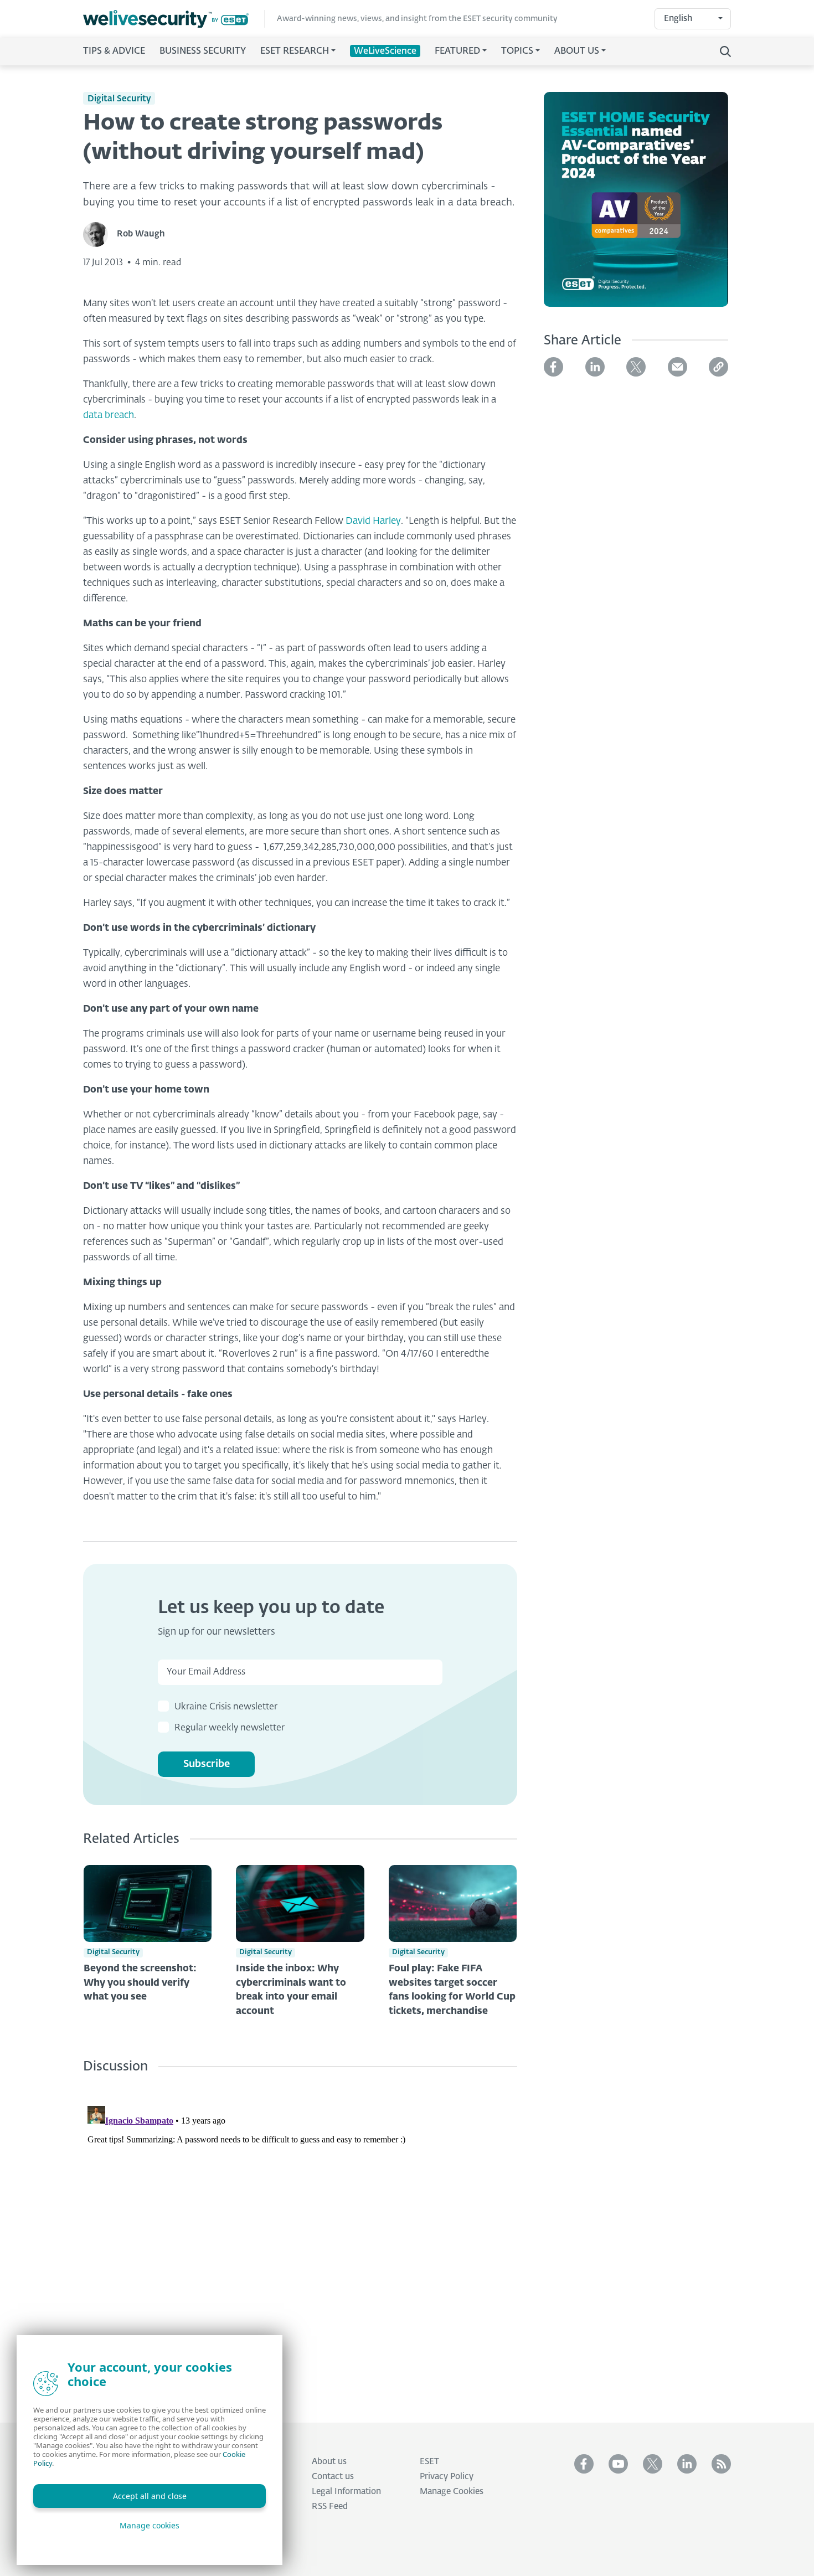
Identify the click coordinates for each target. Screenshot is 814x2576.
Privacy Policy (447, 2477)
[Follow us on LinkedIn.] (687, 2464)
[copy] (718, 367)
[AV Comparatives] (636, 206)
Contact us (333, 2477)
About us (329, 2462)
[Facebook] (553, 367)
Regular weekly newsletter (230, 1728)
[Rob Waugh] (100, 235)
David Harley (373, 521)
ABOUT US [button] (577, 51)
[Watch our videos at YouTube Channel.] (618, 2464)
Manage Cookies (452, 2492)
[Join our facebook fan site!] (584, 2464)
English (678, 19)
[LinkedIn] (595, 367)
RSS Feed (330, 2507)
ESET (429, 2462)
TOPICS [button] (517, 51)
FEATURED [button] (457, 51)
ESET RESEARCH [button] (295, 51)
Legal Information (346, 2492)
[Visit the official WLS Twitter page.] (653, 2464)
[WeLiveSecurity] (174, 19)
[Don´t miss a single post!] (721, 2464)
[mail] (678, 367)
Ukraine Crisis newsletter (226, 1707)
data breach (109, 416)
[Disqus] (300, 2240)
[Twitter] (636, 367)
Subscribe (207, 1764)
